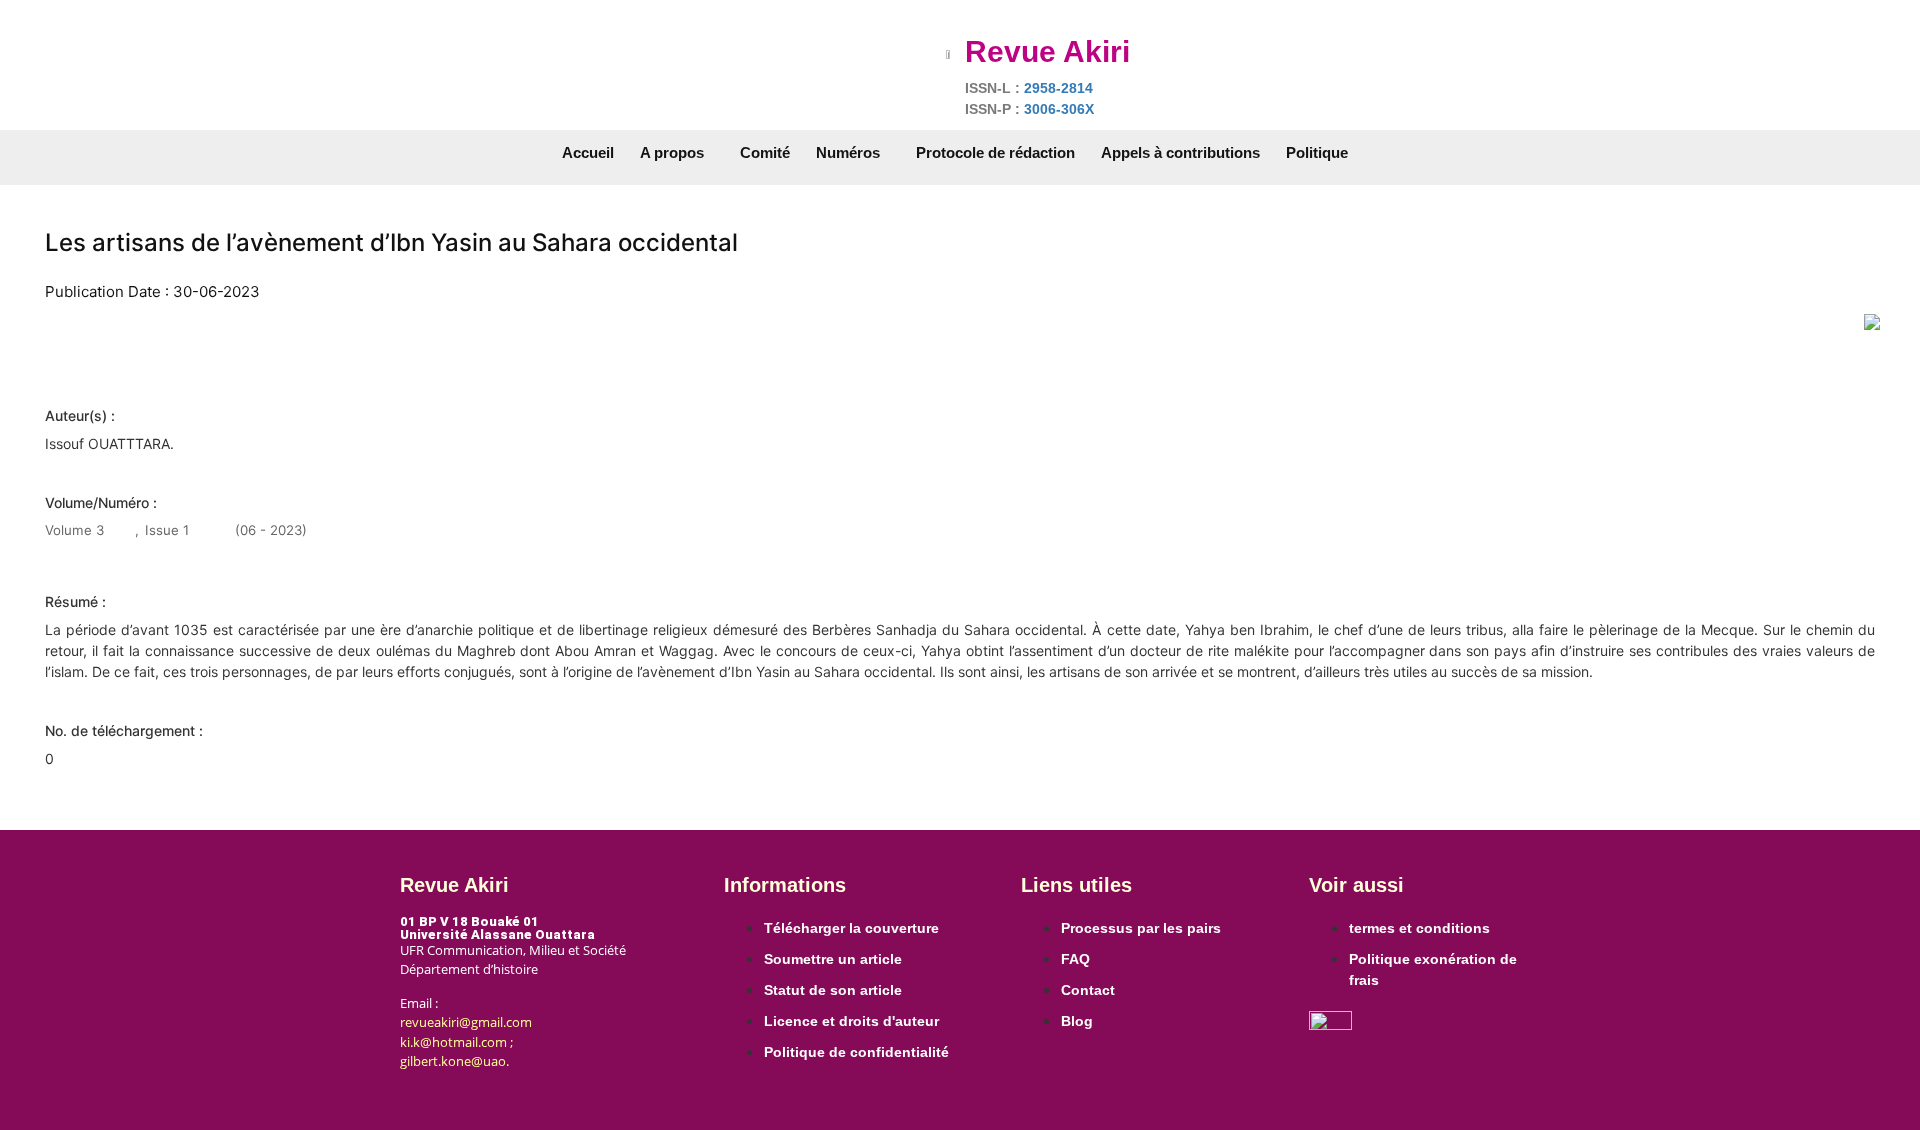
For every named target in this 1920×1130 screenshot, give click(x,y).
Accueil (588, 152)
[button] (677, 152)
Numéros (848, 152)
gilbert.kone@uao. (454, 1061)
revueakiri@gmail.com (466, 1022)
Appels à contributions (1180, 152)
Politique (1317, 152)
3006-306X (1059, 109)
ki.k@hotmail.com (453, 1042)
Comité (765, 152)
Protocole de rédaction (995, 152)
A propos (672, 152)
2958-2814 (1058, 88)
